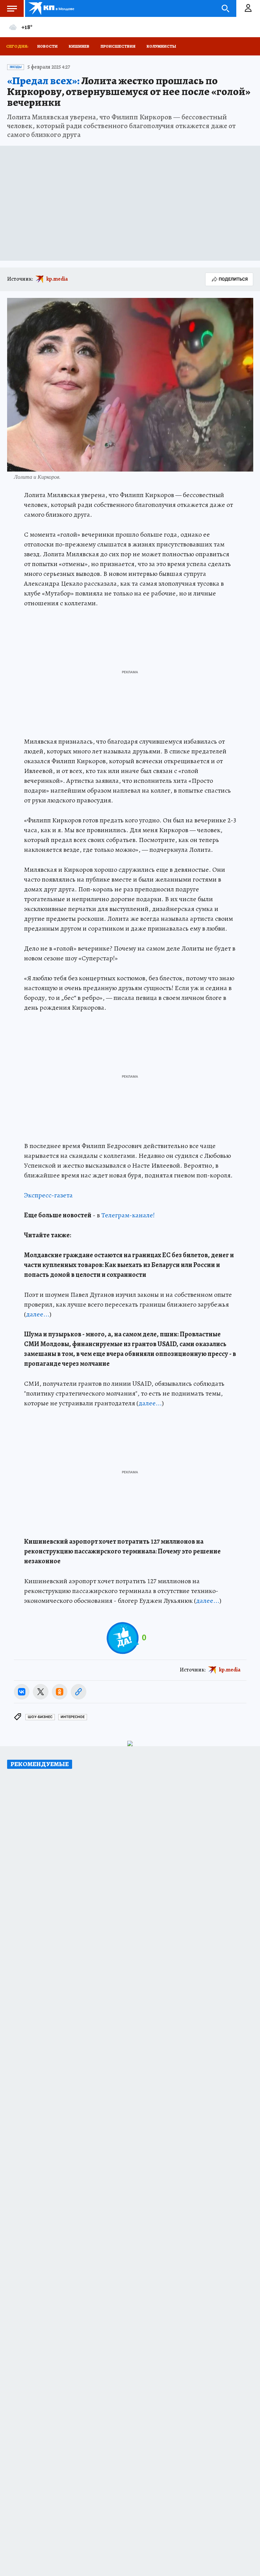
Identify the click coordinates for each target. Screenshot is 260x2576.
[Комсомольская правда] (52, 8)
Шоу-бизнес (40, 1717)
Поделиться (233, 279)
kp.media (57, 279)
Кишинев (79, 46)
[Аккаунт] (248, 8)
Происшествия (118, 46)
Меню (12, 8)
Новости (47, 46)
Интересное (73, 1717)
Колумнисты (161, 46)
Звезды (16, 67)
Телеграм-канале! (128, 1215)
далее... (38, 1314)
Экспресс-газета (48, 1195)
